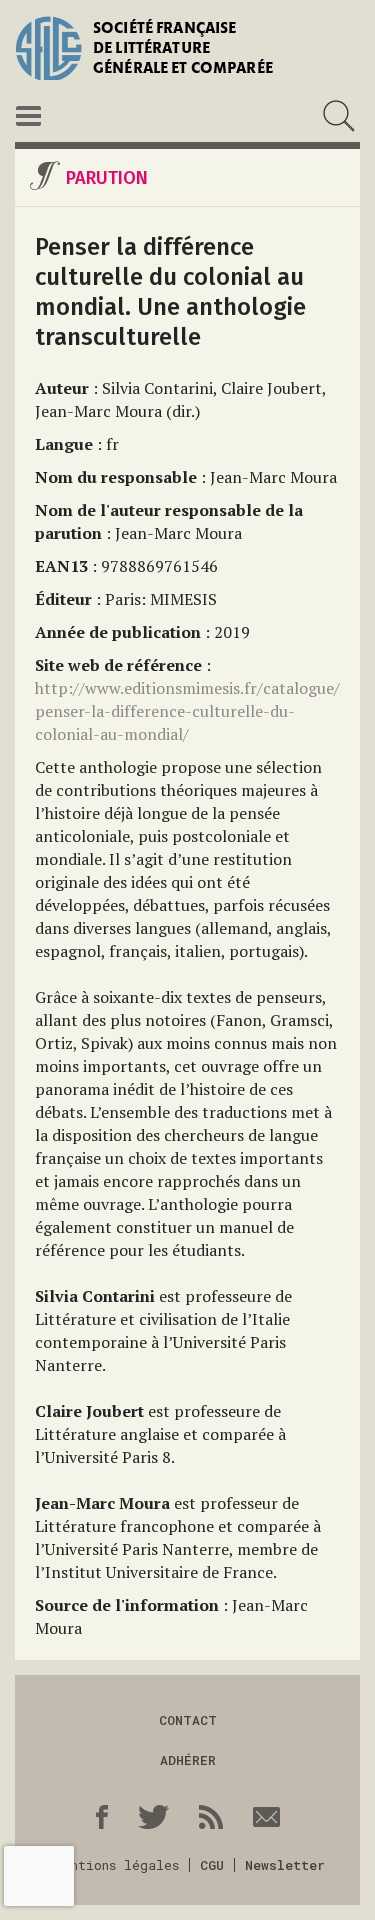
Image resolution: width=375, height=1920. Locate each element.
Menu (28, 116)
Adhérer (188, 1760)
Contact (188, 1720)
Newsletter (285, 1865)
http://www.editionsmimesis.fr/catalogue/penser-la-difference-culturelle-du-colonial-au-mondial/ (187, 711)
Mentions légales (117, 1865)
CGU (212, 1865)
